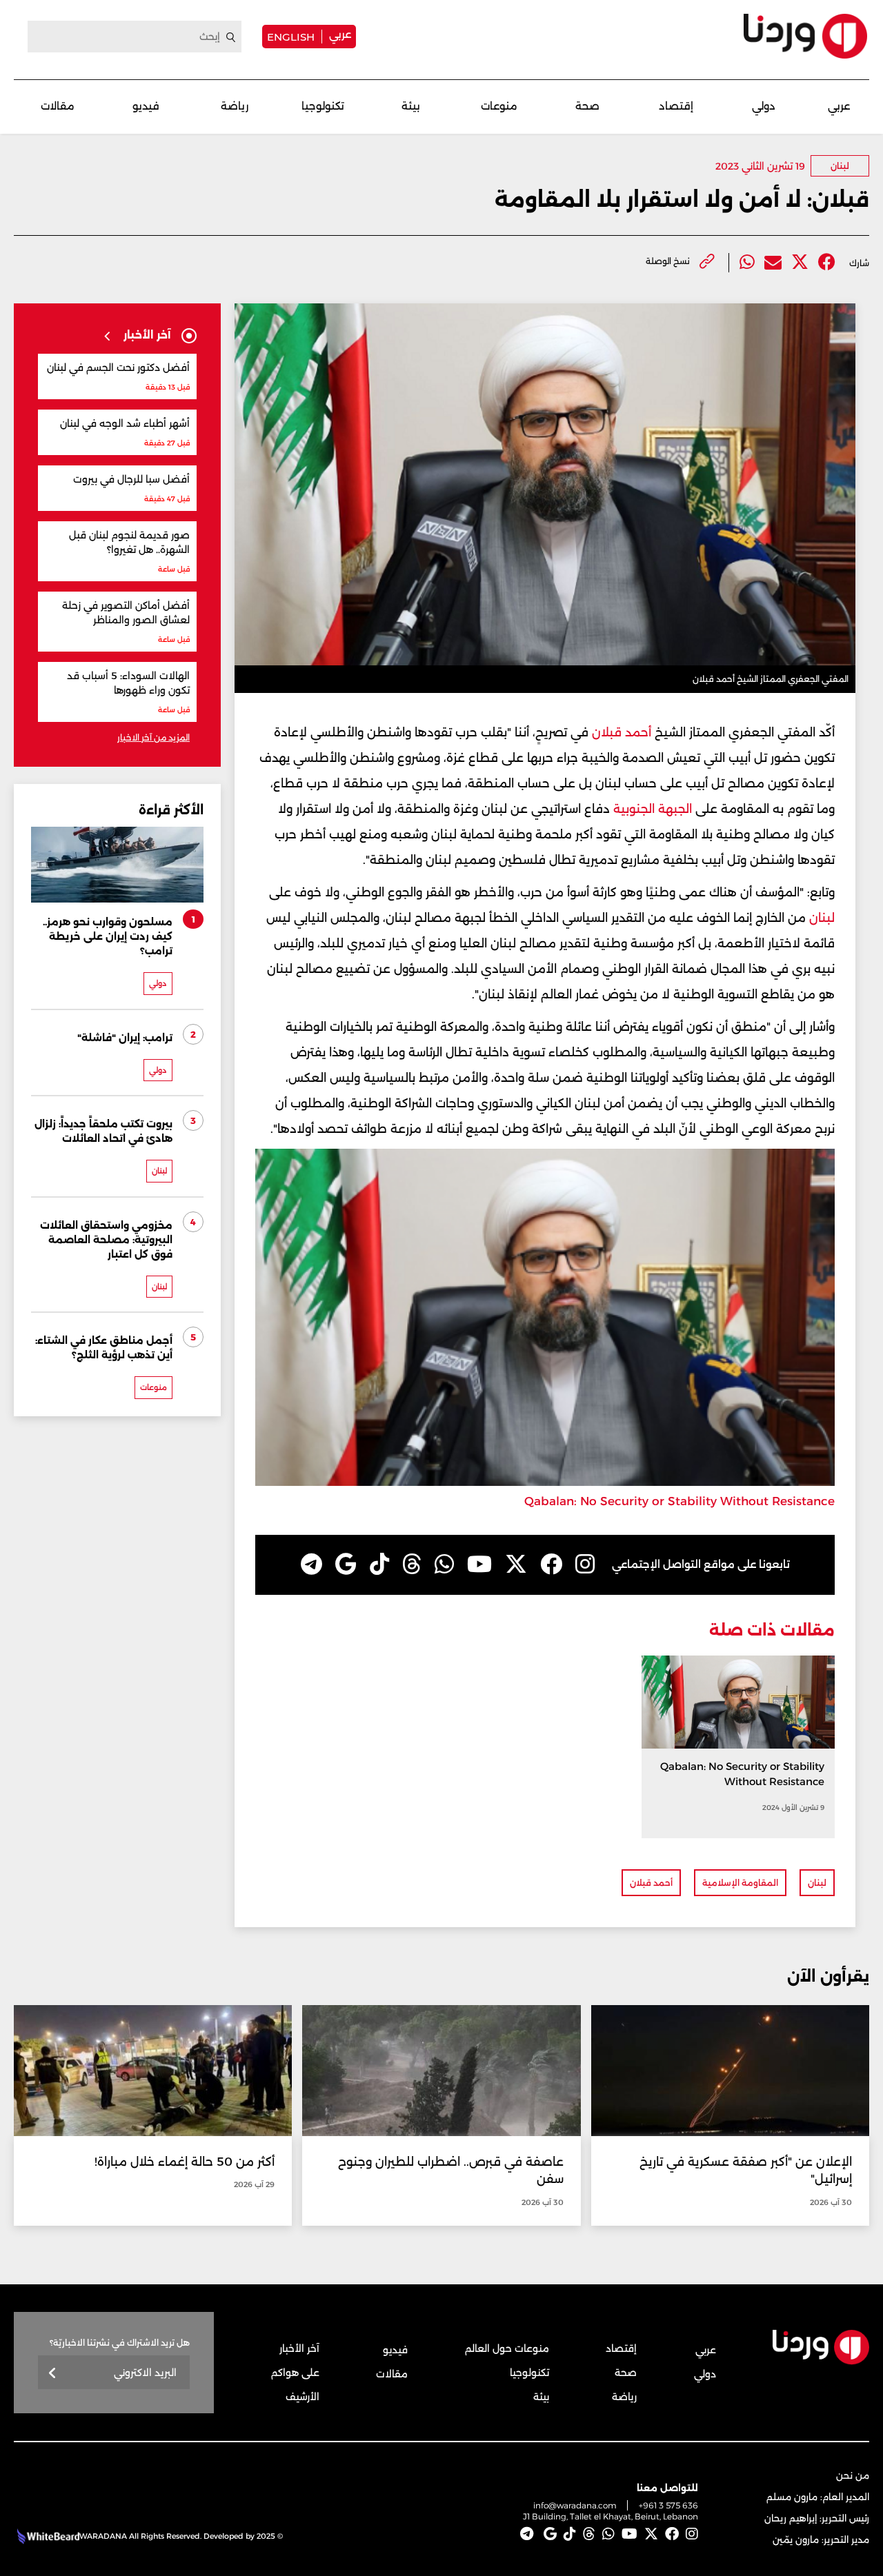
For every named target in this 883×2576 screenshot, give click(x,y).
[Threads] (412, 1564)
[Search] (231, 37)
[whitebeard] (47, 2536)
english (291, 37)
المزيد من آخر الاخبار (153, 737)
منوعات (499, 106)
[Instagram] (585, 1564)
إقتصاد (676, 106)
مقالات (58, 106)
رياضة (235, 106)
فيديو (146, 106)
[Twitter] (800, 262)
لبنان (840, 166)
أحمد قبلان (622, 732)
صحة (587, 106)
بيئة (411, 106)
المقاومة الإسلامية (740, 1883)
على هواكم (295, 2373)
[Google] (346, 1564)
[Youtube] (479, 1564)
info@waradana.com (575, 2505)
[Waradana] (805, 36)
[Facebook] (827, 262)
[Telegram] (311, 1564)
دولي (764, 106)
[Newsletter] (53, 2374)
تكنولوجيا (323, 106)
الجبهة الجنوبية (654, 809)
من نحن (853, 2475)
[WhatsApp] (444, 1564)
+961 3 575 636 (668, 2505)
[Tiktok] (379, 1564)
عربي (340, 34)
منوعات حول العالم (507, 2348)
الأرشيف (302, 2397)
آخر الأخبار (299, 2348)
